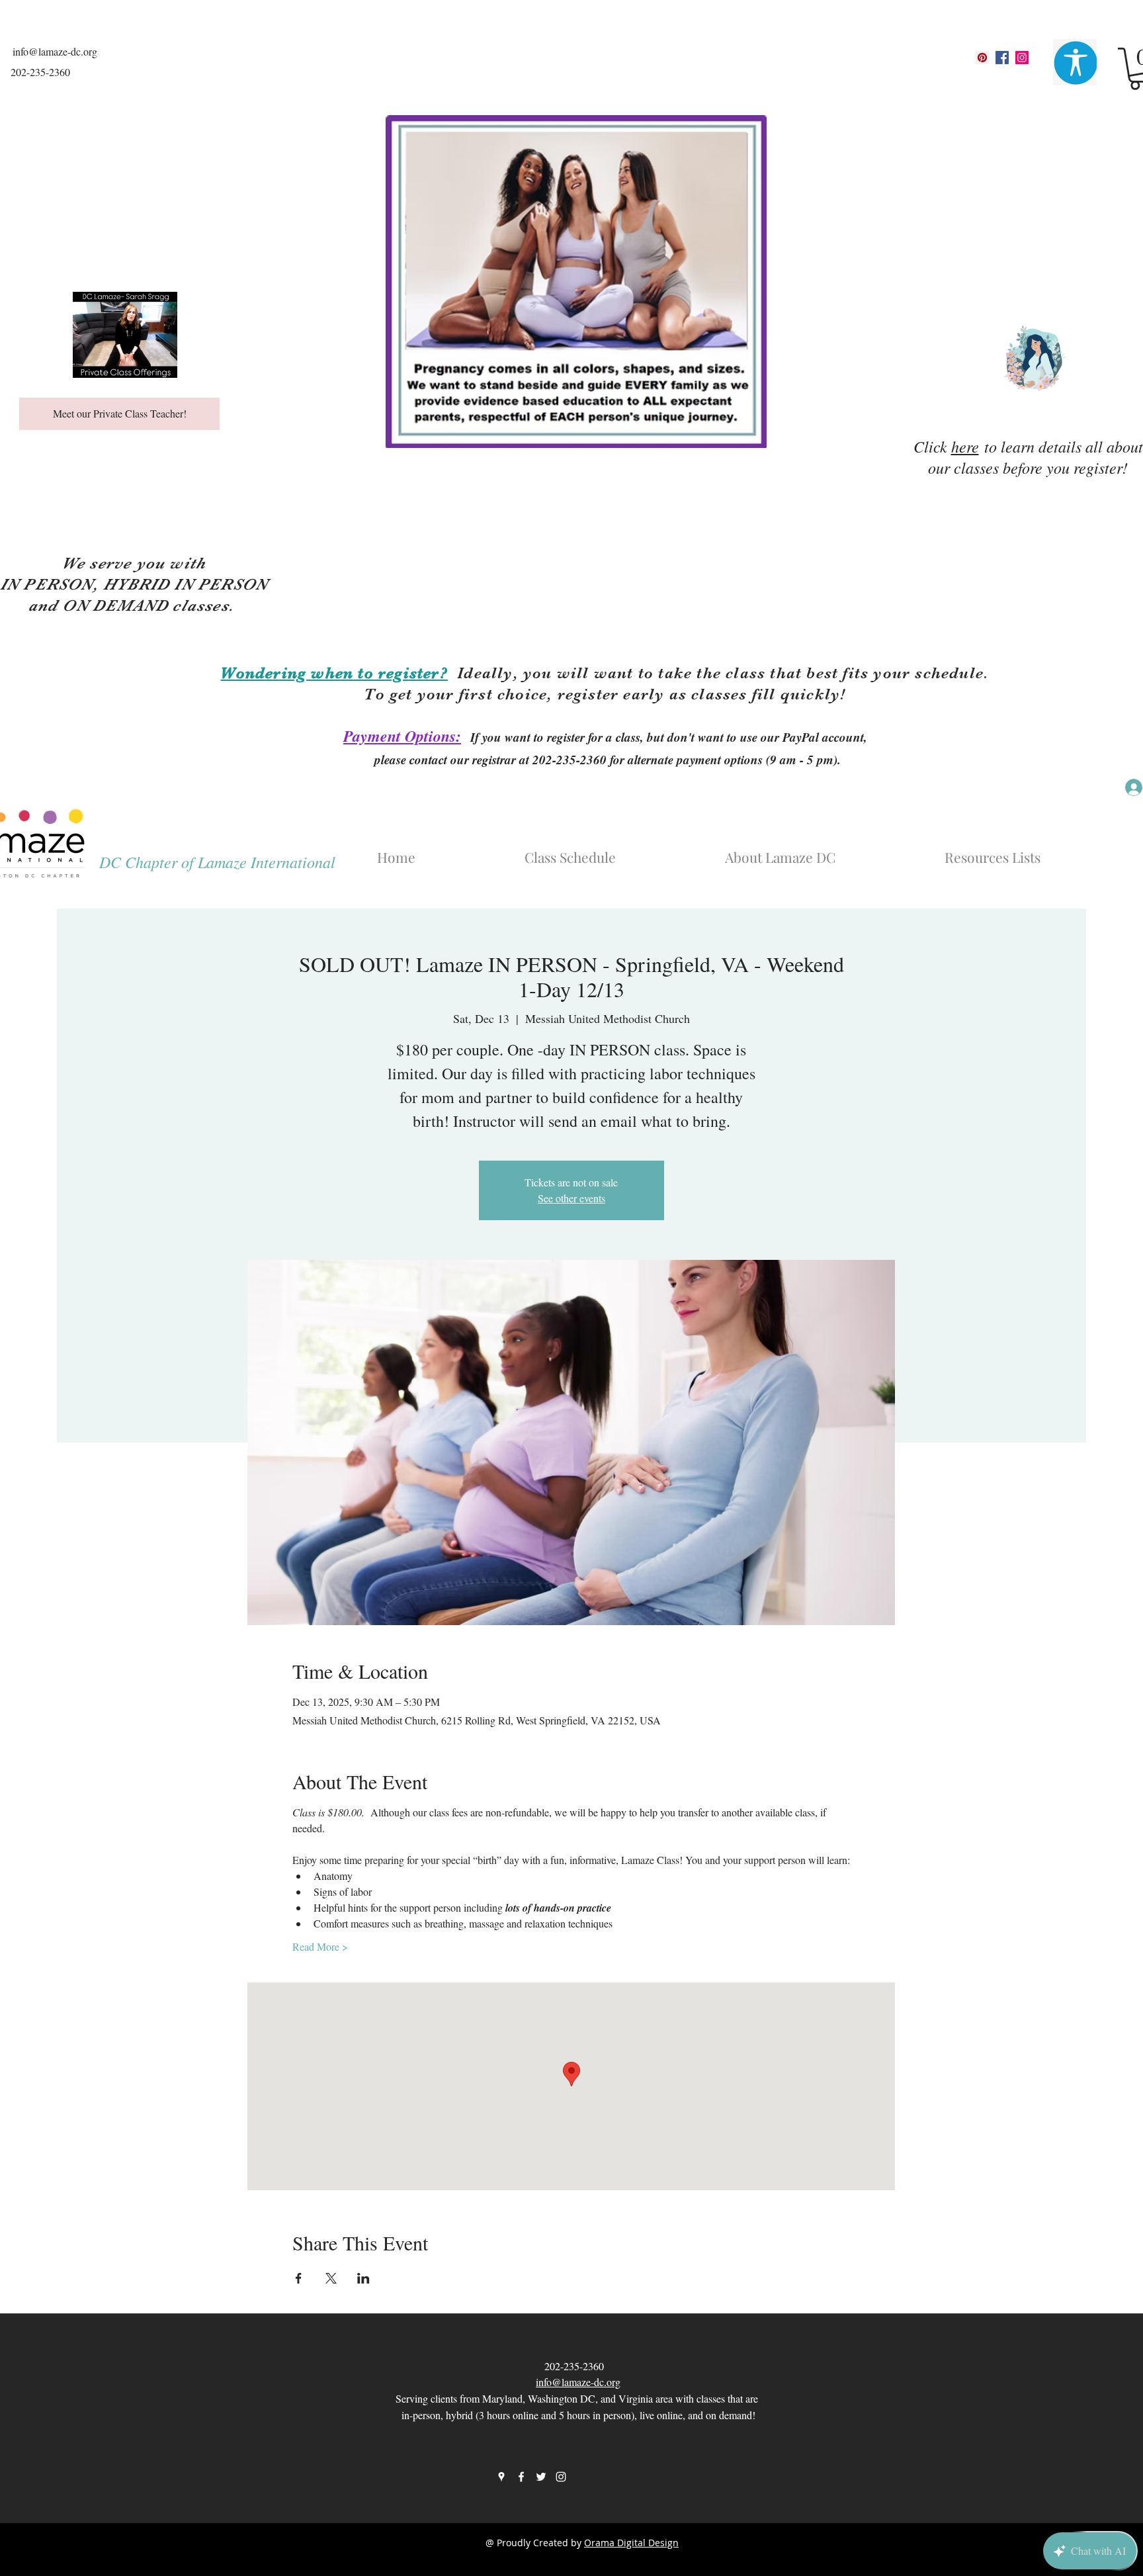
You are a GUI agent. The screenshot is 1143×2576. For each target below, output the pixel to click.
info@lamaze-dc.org (55, 51)
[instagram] (1022, 58)
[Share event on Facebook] (299, 2278)
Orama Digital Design (631, 2543)
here (965, 446)
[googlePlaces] (982, 58)
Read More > (320, 1946)
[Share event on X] (331, 2278)
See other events (571, 1198)
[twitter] (541, 2477)
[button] (823, 851)
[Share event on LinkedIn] (363, 2278)
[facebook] (1002, 58)
